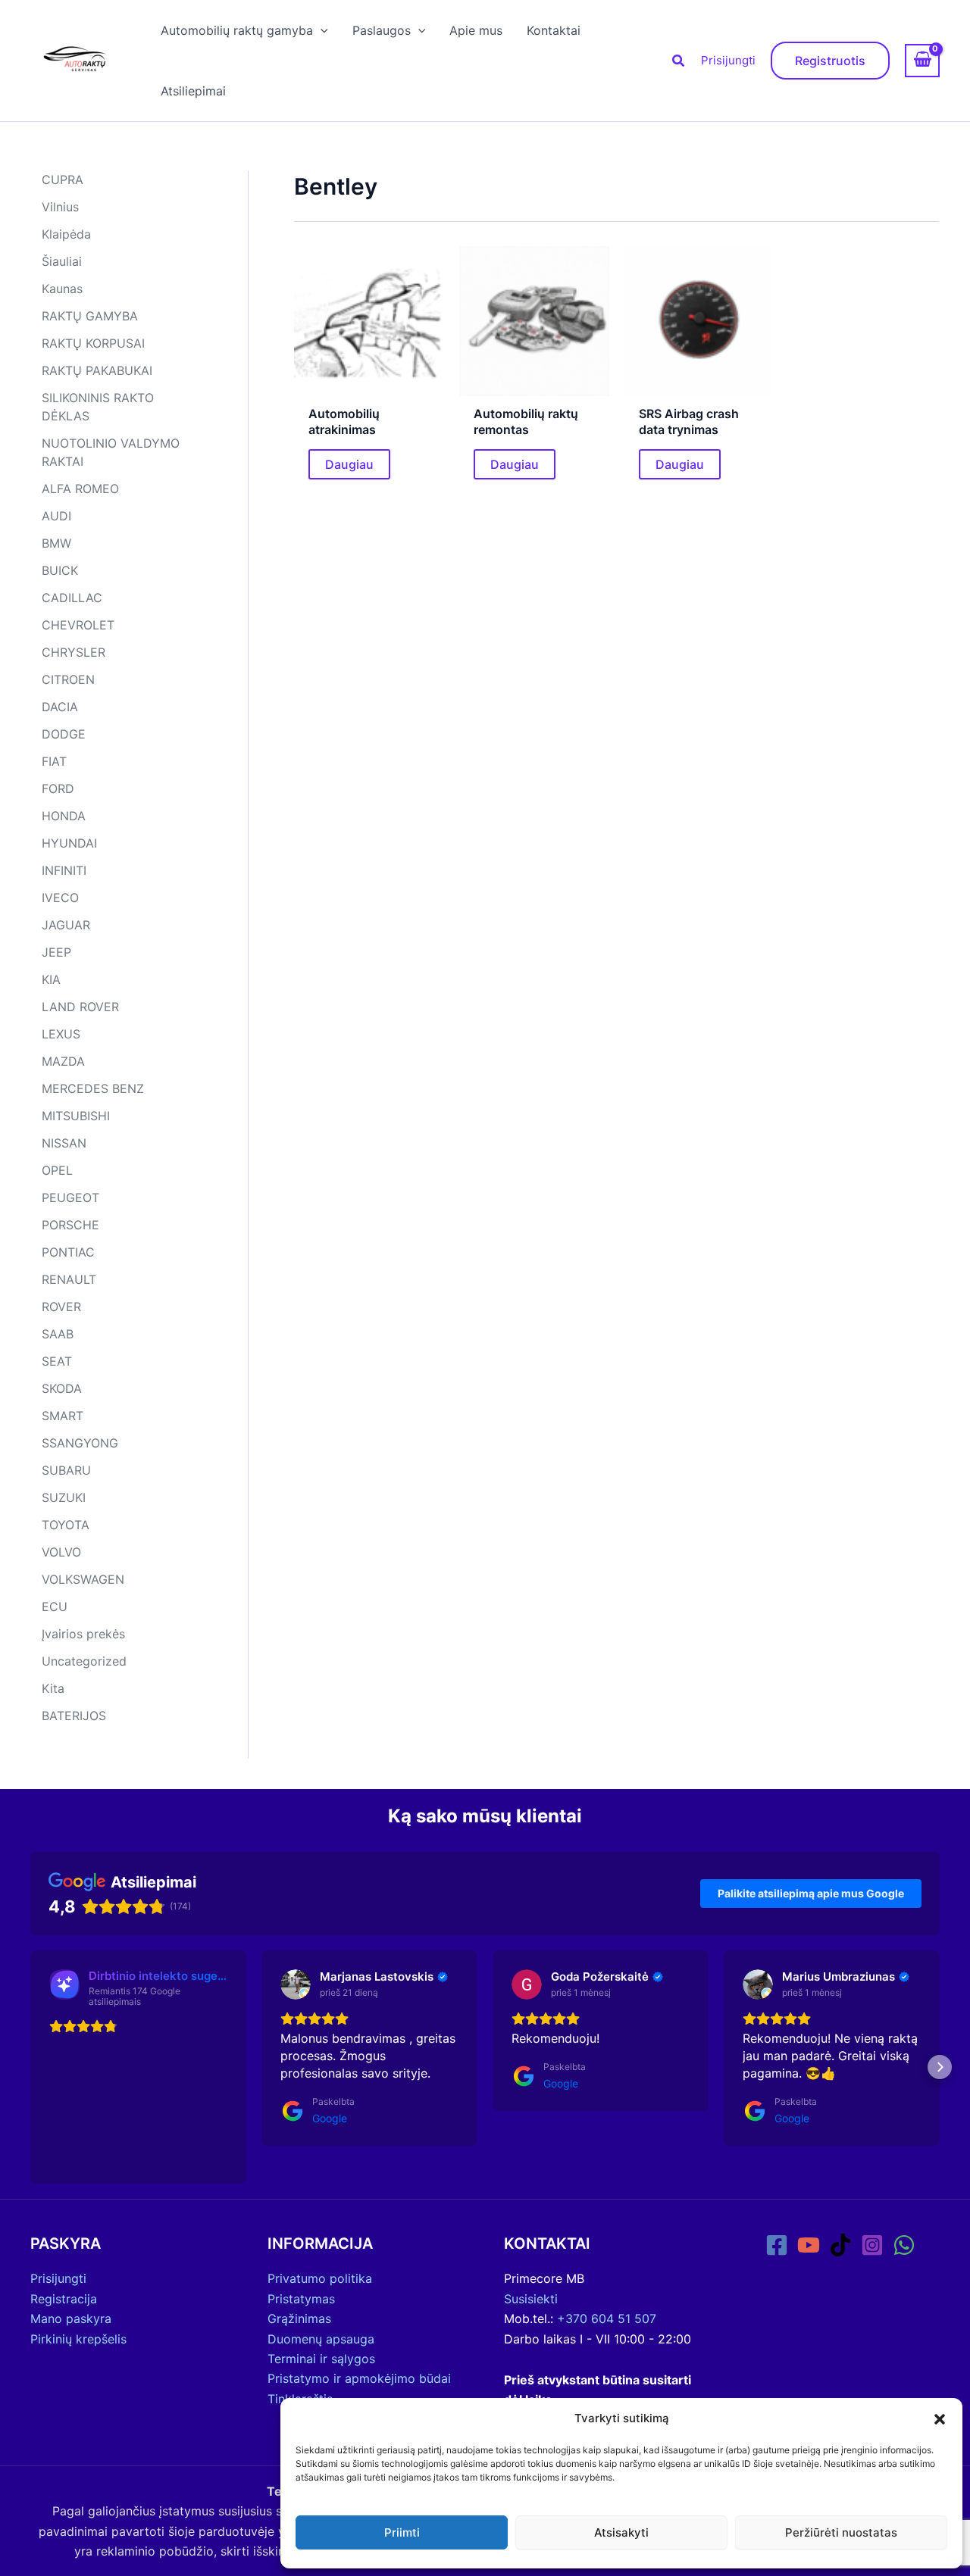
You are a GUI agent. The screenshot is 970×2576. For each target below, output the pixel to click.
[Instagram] (872, 2245)
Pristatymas (301, 2299)
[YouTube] (809, 2245)
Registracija (64, 2299)
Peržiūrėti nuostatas (841, 2532)
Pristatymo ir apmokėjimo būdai (359, 2378)
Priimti (402, 2532)
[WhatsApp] (904, 2245)
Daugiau (349, 464)
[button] (940, 2419)
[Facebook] (777, 2245)
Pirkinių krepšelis (78, 2339)
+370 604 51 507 (607, 2318)
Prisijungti (728, 60)
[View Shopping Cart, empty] (922, 61)
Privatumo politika (320, 2278)
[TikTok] (840, 2245)
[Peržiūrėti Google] (296, 1984)
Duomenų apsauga (321, 2339)
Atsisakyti (621, 2532)
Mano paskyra (71, 2318)
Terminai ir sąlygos (321, 2359)
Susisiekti (531, 2299)
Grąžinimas (299, 2318)
